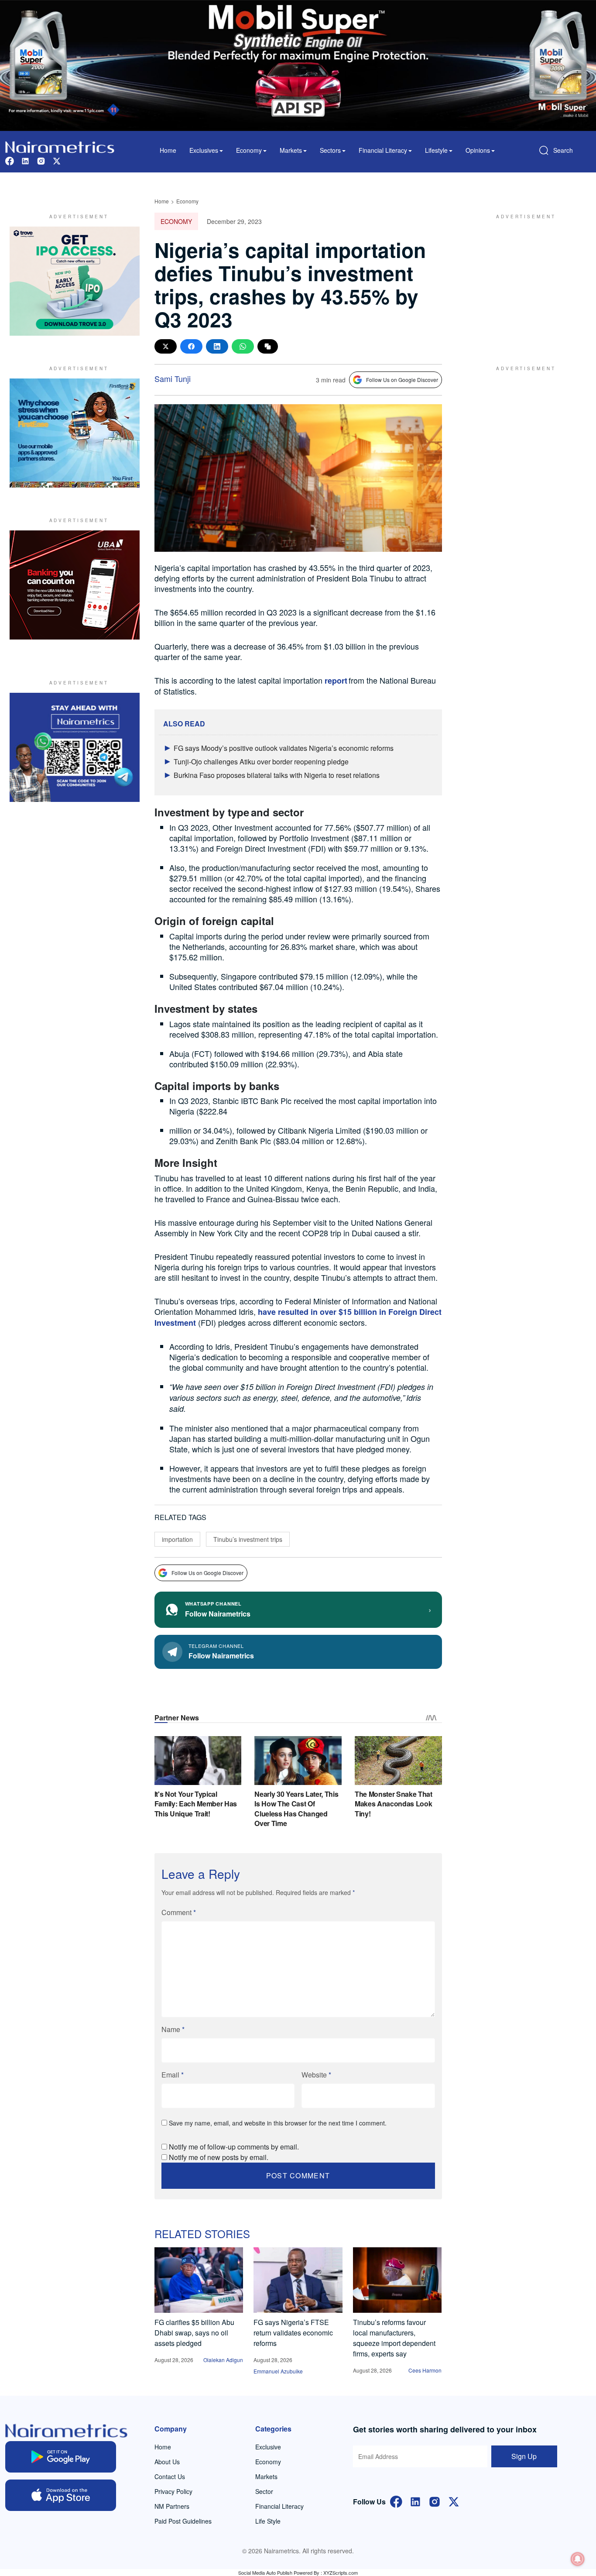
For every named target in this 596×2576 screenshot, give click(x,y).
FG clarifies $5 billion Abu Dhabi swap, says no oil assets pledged (194, 2333)
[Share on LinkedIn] (217, 346)
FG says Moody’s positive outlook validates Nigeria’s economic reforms (284, 748)
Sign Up (524, 2456)
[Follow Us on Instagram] (435, 2501)
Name (173, 2029)
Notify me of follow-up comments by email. (234, 2147)
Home (168, 150)
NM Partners (172, 2506)
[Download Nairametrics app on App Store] (61, 2495)
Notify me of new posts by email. (219, 2157)
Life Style (268, 2521)
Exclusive (268, 2447)
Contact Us (170, 2476)
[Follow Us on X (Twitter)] (454, 2501)
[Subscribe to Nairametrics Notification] (578, 2559)
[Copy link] (268, 346)
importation (177, 1539)
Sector (264, 2491)
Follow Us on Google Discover (402, 380)
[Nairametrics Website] (60, 146)
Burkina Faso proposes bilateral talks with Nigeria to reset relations (277, 775)
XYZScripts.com (341, 2573)
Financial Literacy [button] (383, 150)
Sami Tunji (173, 378)
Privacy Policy (173, 2491)
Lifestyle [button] (436, 150)
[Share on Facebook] (191, 346)
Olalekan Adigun (223, 2360)
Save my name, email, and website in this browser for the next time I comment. (278, 2123)
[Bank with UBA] (75, 585)
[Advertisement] (522, 281)
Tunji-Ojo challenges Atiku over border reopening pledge (261, 762)
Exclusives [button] (204, 150)
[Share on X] (166, 346)
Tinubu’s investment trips (248, 1539)
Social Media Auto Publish (265, 2573)
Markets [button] (291, 150)
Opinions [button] (478, 150)
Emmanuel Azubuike (278, 2371)
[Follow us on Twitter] (57, 160)
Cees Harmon (425, 2370)
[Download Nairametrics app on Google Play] (61, 2457)
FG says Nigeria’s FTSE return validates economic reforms (293, 2333)
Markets (266, 2476)
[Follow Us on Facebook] (396, 2501)
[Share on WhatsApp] (243, 346)
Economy (187, 201)
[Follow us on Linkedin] (25, 160)
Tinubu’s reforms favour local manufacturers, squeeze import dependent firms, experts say (394, 2338)
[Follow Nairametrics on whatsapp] (75, 747)
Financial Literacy (279, 2506)
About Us (167, 2462)
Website (316, 2075)
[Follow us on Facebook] (10, 160)
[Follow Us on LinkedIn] (415, 2501)
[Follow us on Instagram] (41, 160)
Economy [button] (249, 150)
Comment (179, 1912)
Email (173, 2075)
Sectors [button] (330, 150)
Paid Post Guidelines (183, 2521)
